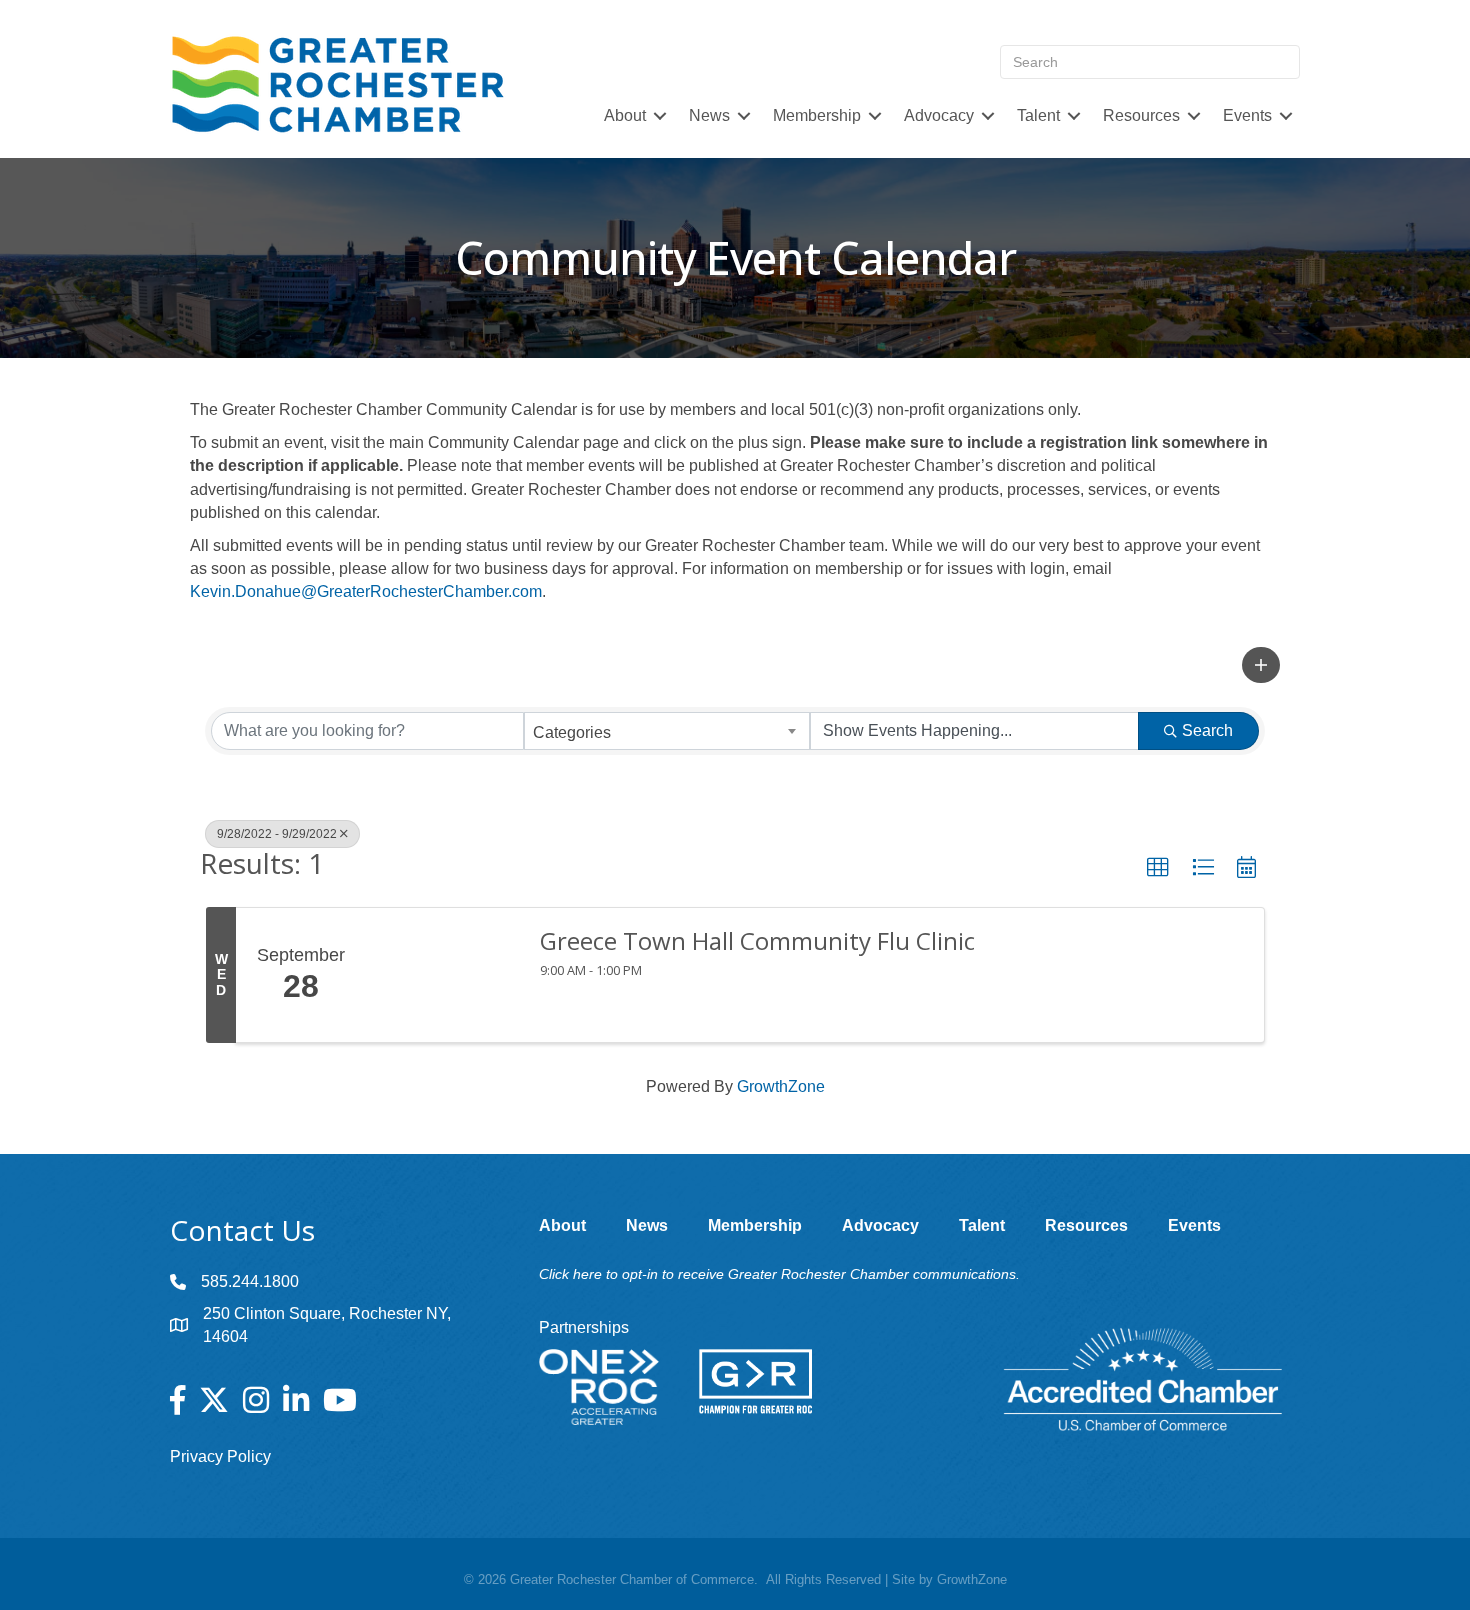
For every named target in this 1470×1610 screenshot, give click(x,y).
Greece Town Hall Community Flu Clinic (757, 941)
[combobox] (667, 731)
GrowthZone (781, 1086)
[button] (1261, 665)
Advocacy (939, 115)
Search (1207, 730)
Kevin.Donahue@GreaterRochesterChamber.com (366, 591)
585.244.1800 (250, 1281)
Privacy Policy (220, 1456)
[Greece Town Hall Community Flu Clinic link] (443, 975)
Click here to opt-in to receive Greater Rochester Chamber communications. (779, 1274)
